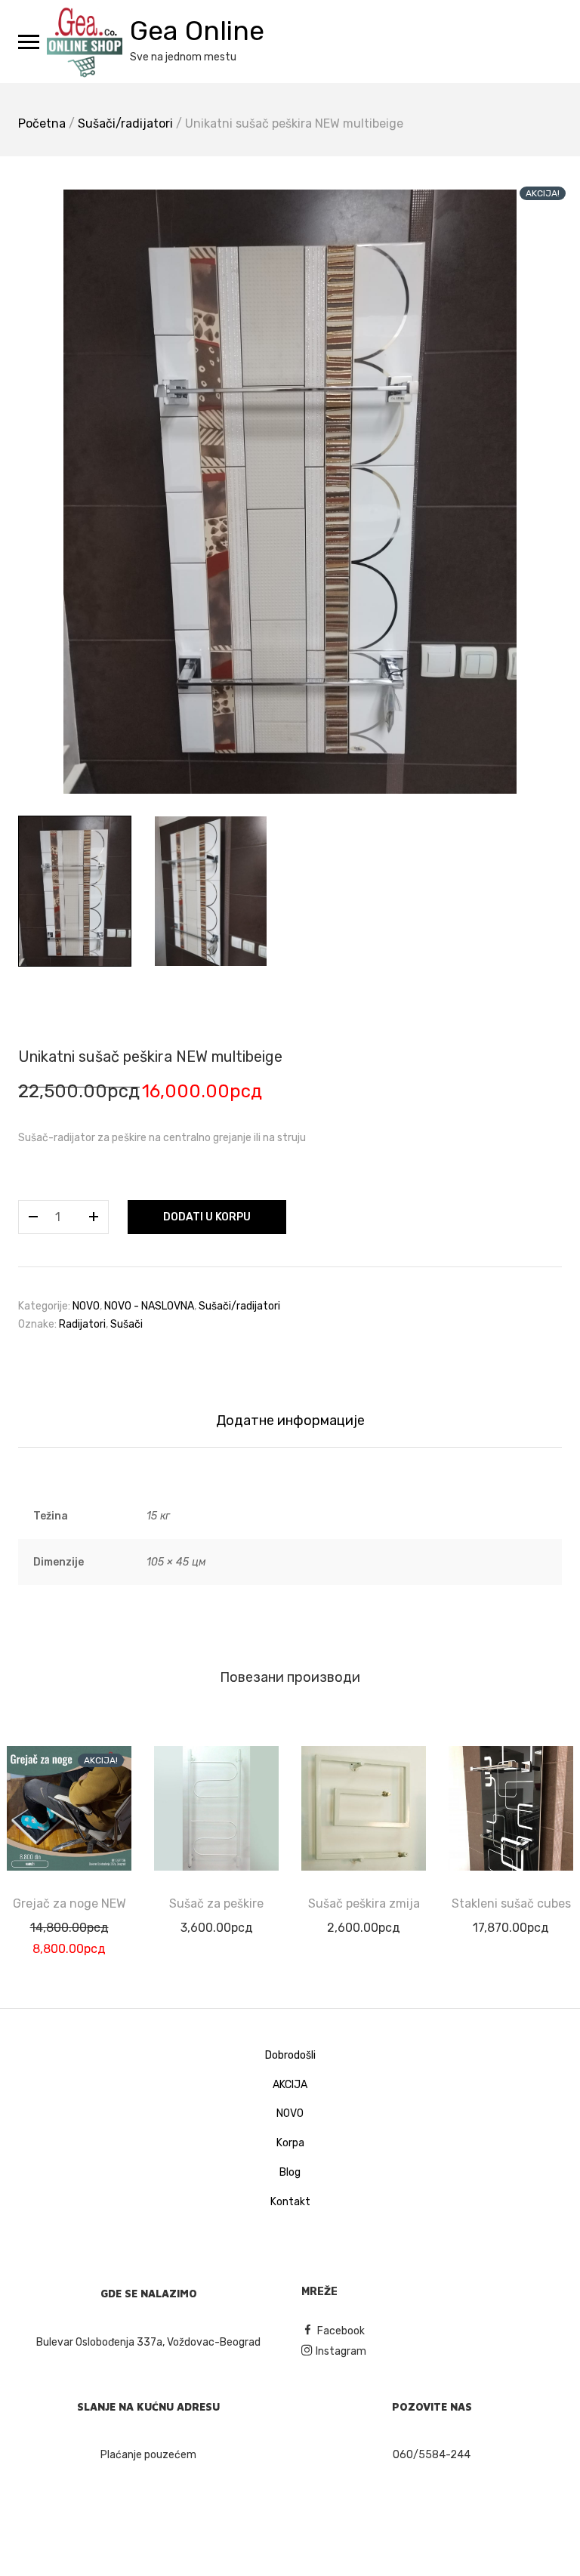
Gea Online (197, 31)
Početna (42, 123)
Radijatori (82, 1324)
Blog (290, 2172)
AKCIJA (290, 2085)
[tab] (290, 1421)
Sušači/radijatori (125, 123)
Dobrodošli (290, 2055)
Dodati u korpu (207, 1217)
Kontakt (290, 2202)
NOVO (86, 1306)
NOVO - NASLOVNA (149, 1306)
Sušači (126, 1324)
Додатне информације (290, 1421)
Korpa (290, 2143)
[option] (290, 492)
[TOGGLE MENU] (29, 42)
